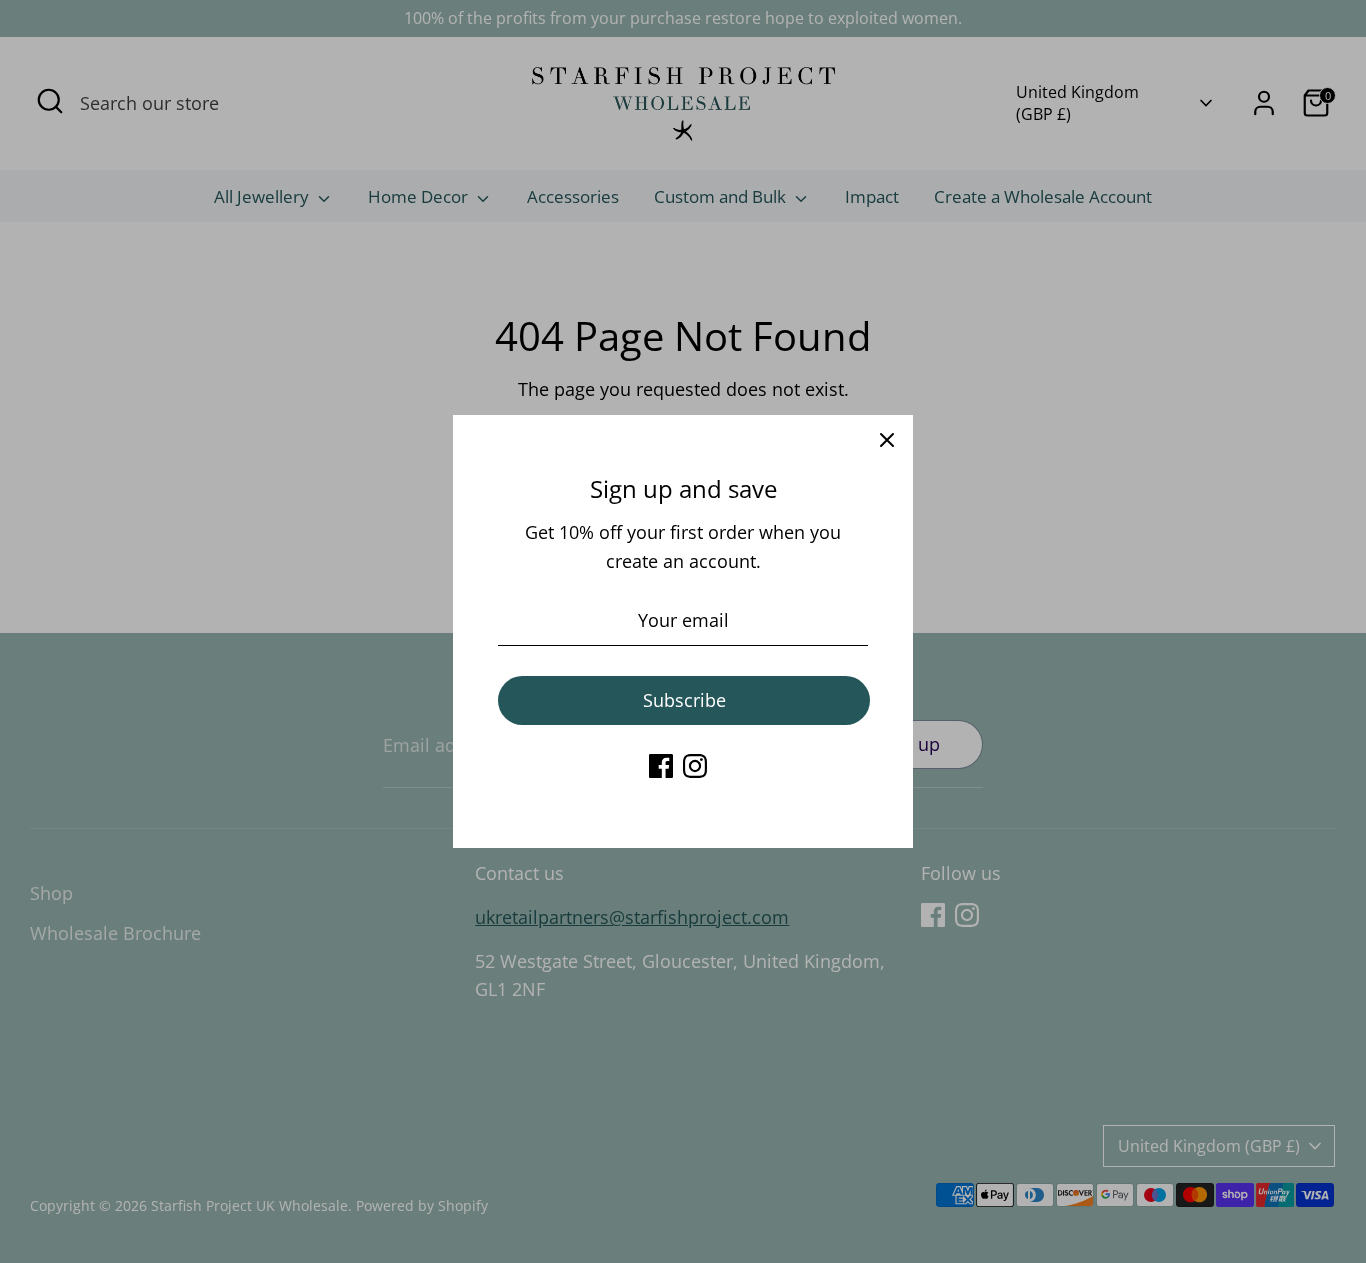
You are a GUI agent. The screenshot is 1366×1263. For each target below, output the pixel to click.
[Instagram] (695, 766)
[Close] (887, 441)
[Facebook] (661, 766)
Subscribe (684, 700)
